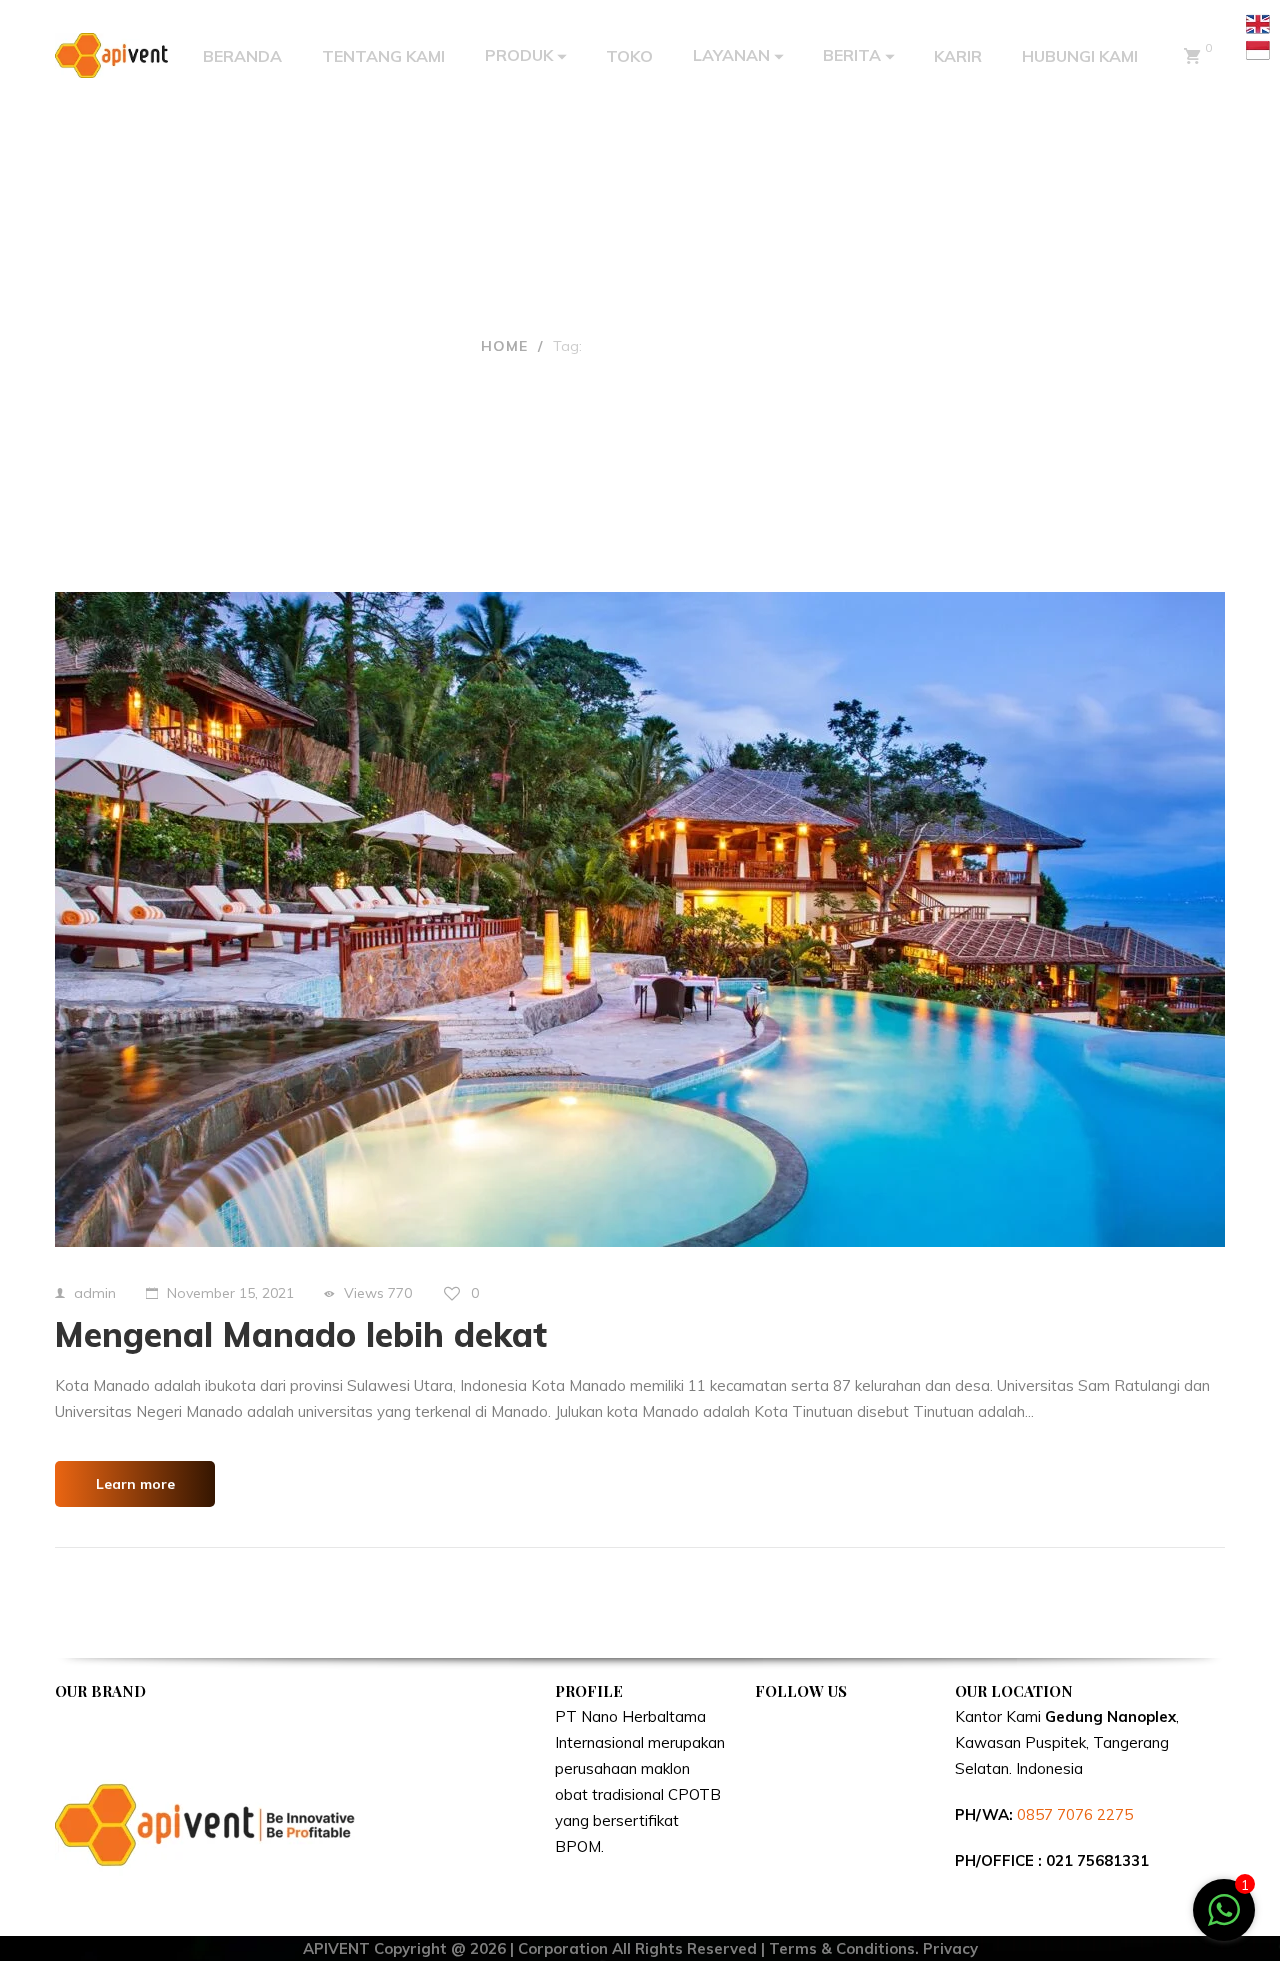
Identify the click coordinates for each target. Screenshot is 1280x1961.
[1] (1224, 1920)
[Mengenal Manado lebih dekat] (640, 919)
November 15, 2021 (230, 1293)
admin (95, 1293)
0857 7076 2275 (1075, 1814)
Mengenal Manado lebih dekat (301, 1334)
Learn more (135, 1484)
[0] (1192, 56)
